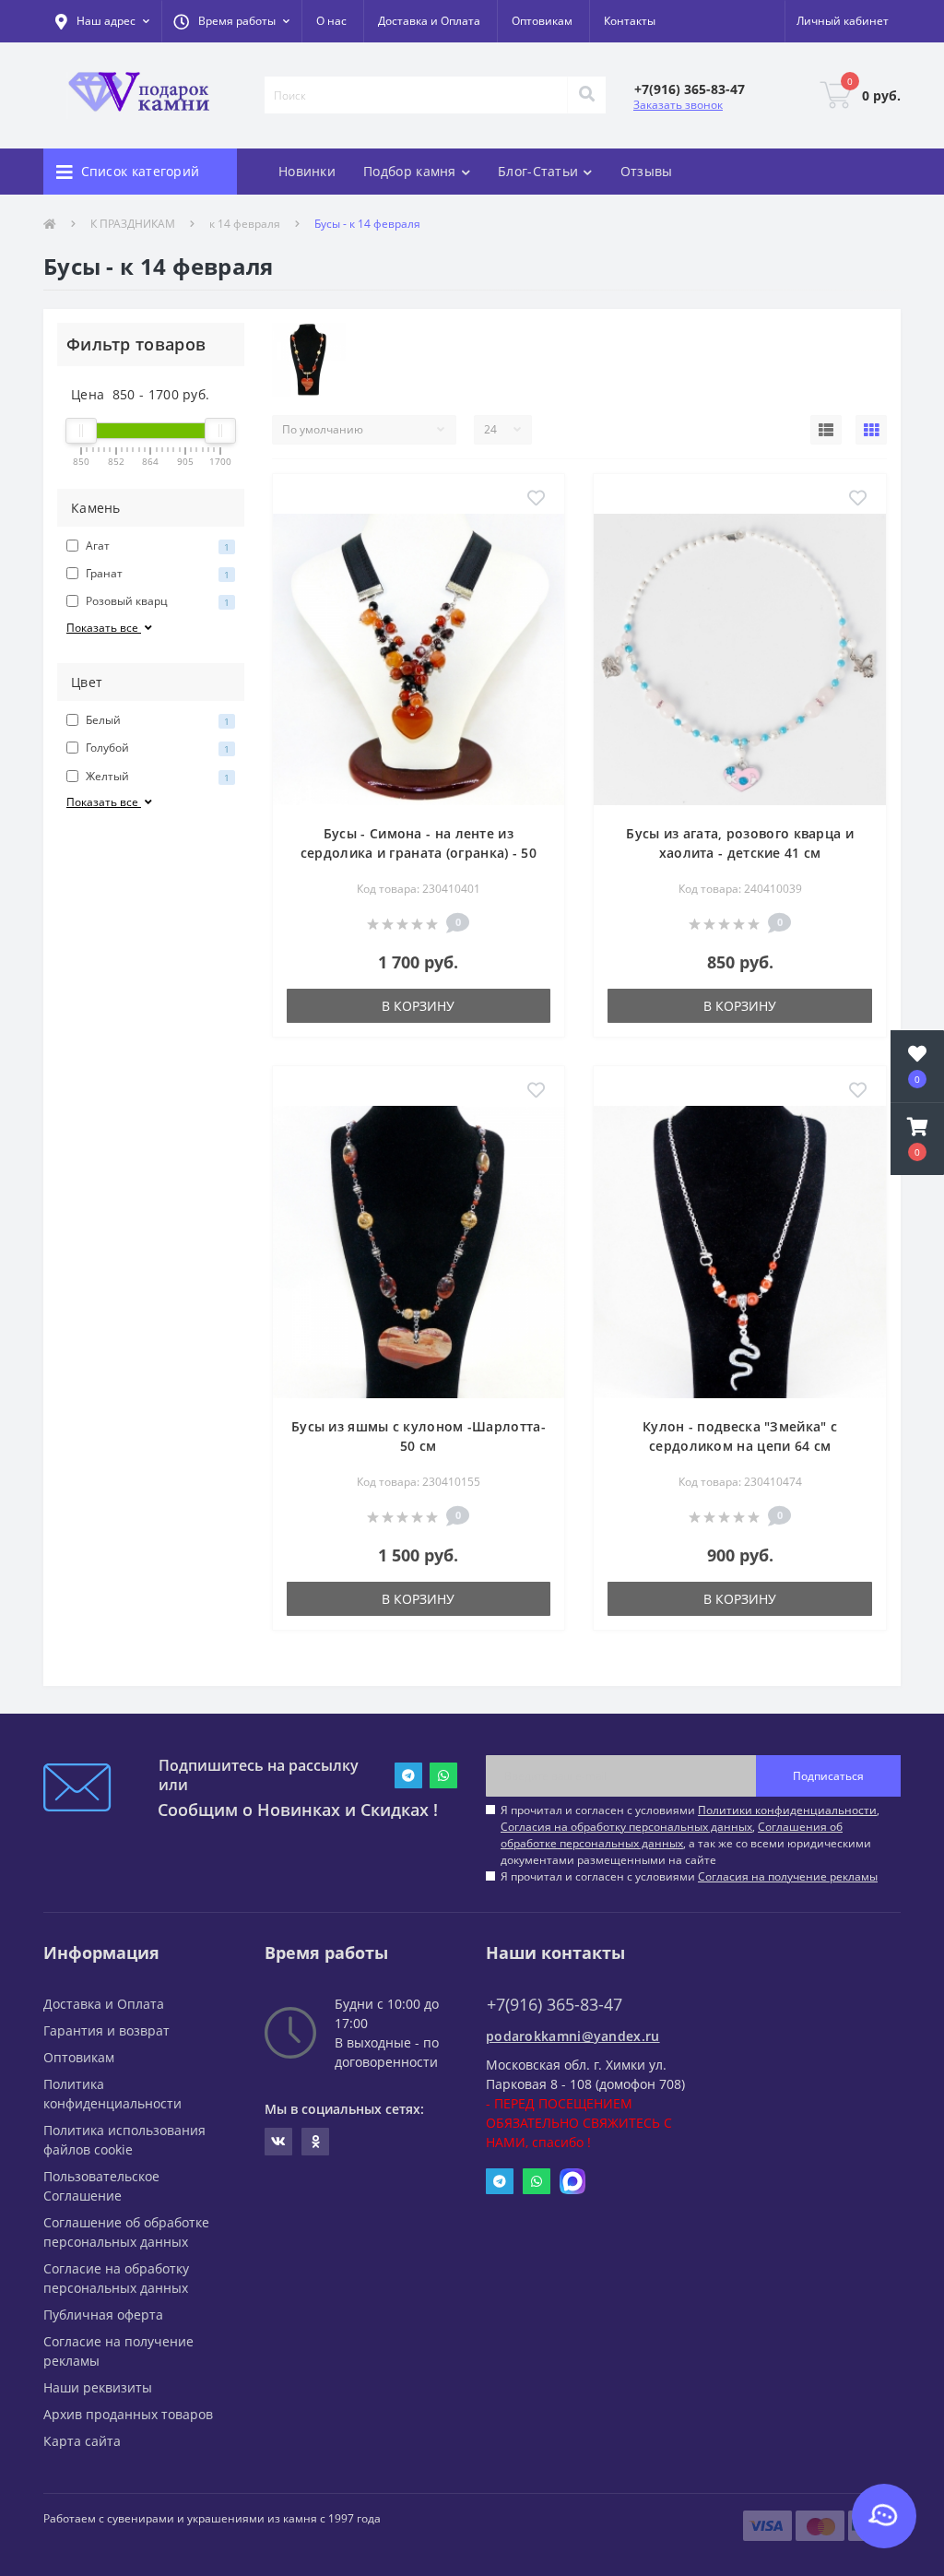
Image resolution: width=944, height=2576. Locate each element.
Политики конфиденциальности (787, 1810)
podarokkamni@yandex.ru (573, 2036)
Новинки (307, 171)
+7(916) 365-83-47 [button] (555, 2005)
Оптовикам (542, 21)
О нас (331, 21)
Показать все (104, 628)
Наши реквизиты (98, 2387)
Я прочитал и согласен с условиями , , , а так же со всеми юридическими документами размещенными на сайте (690, 1835)
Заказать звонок (678, 105)
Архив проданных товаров (128, 2414)
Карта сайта (82, 2441)
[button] (231, 21)
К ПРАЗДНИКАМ (133, 224)
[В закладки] (536, 499)
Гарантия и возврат (106, 2030)
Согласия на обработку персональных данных (626, 1827)
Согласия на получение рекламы (788, 1876)
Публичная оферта (103, 2315)
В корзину (418, 1006)
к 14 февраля (245, 224)
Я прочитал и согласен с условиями (689, 1876)
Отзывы (647, 171)
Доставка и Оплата (429, 21)
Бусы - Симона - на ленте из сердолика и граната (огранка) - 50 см (419, 853)
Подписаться (828, 1776)
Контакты (630, 21)
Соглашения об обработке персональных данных (672, 1835)
